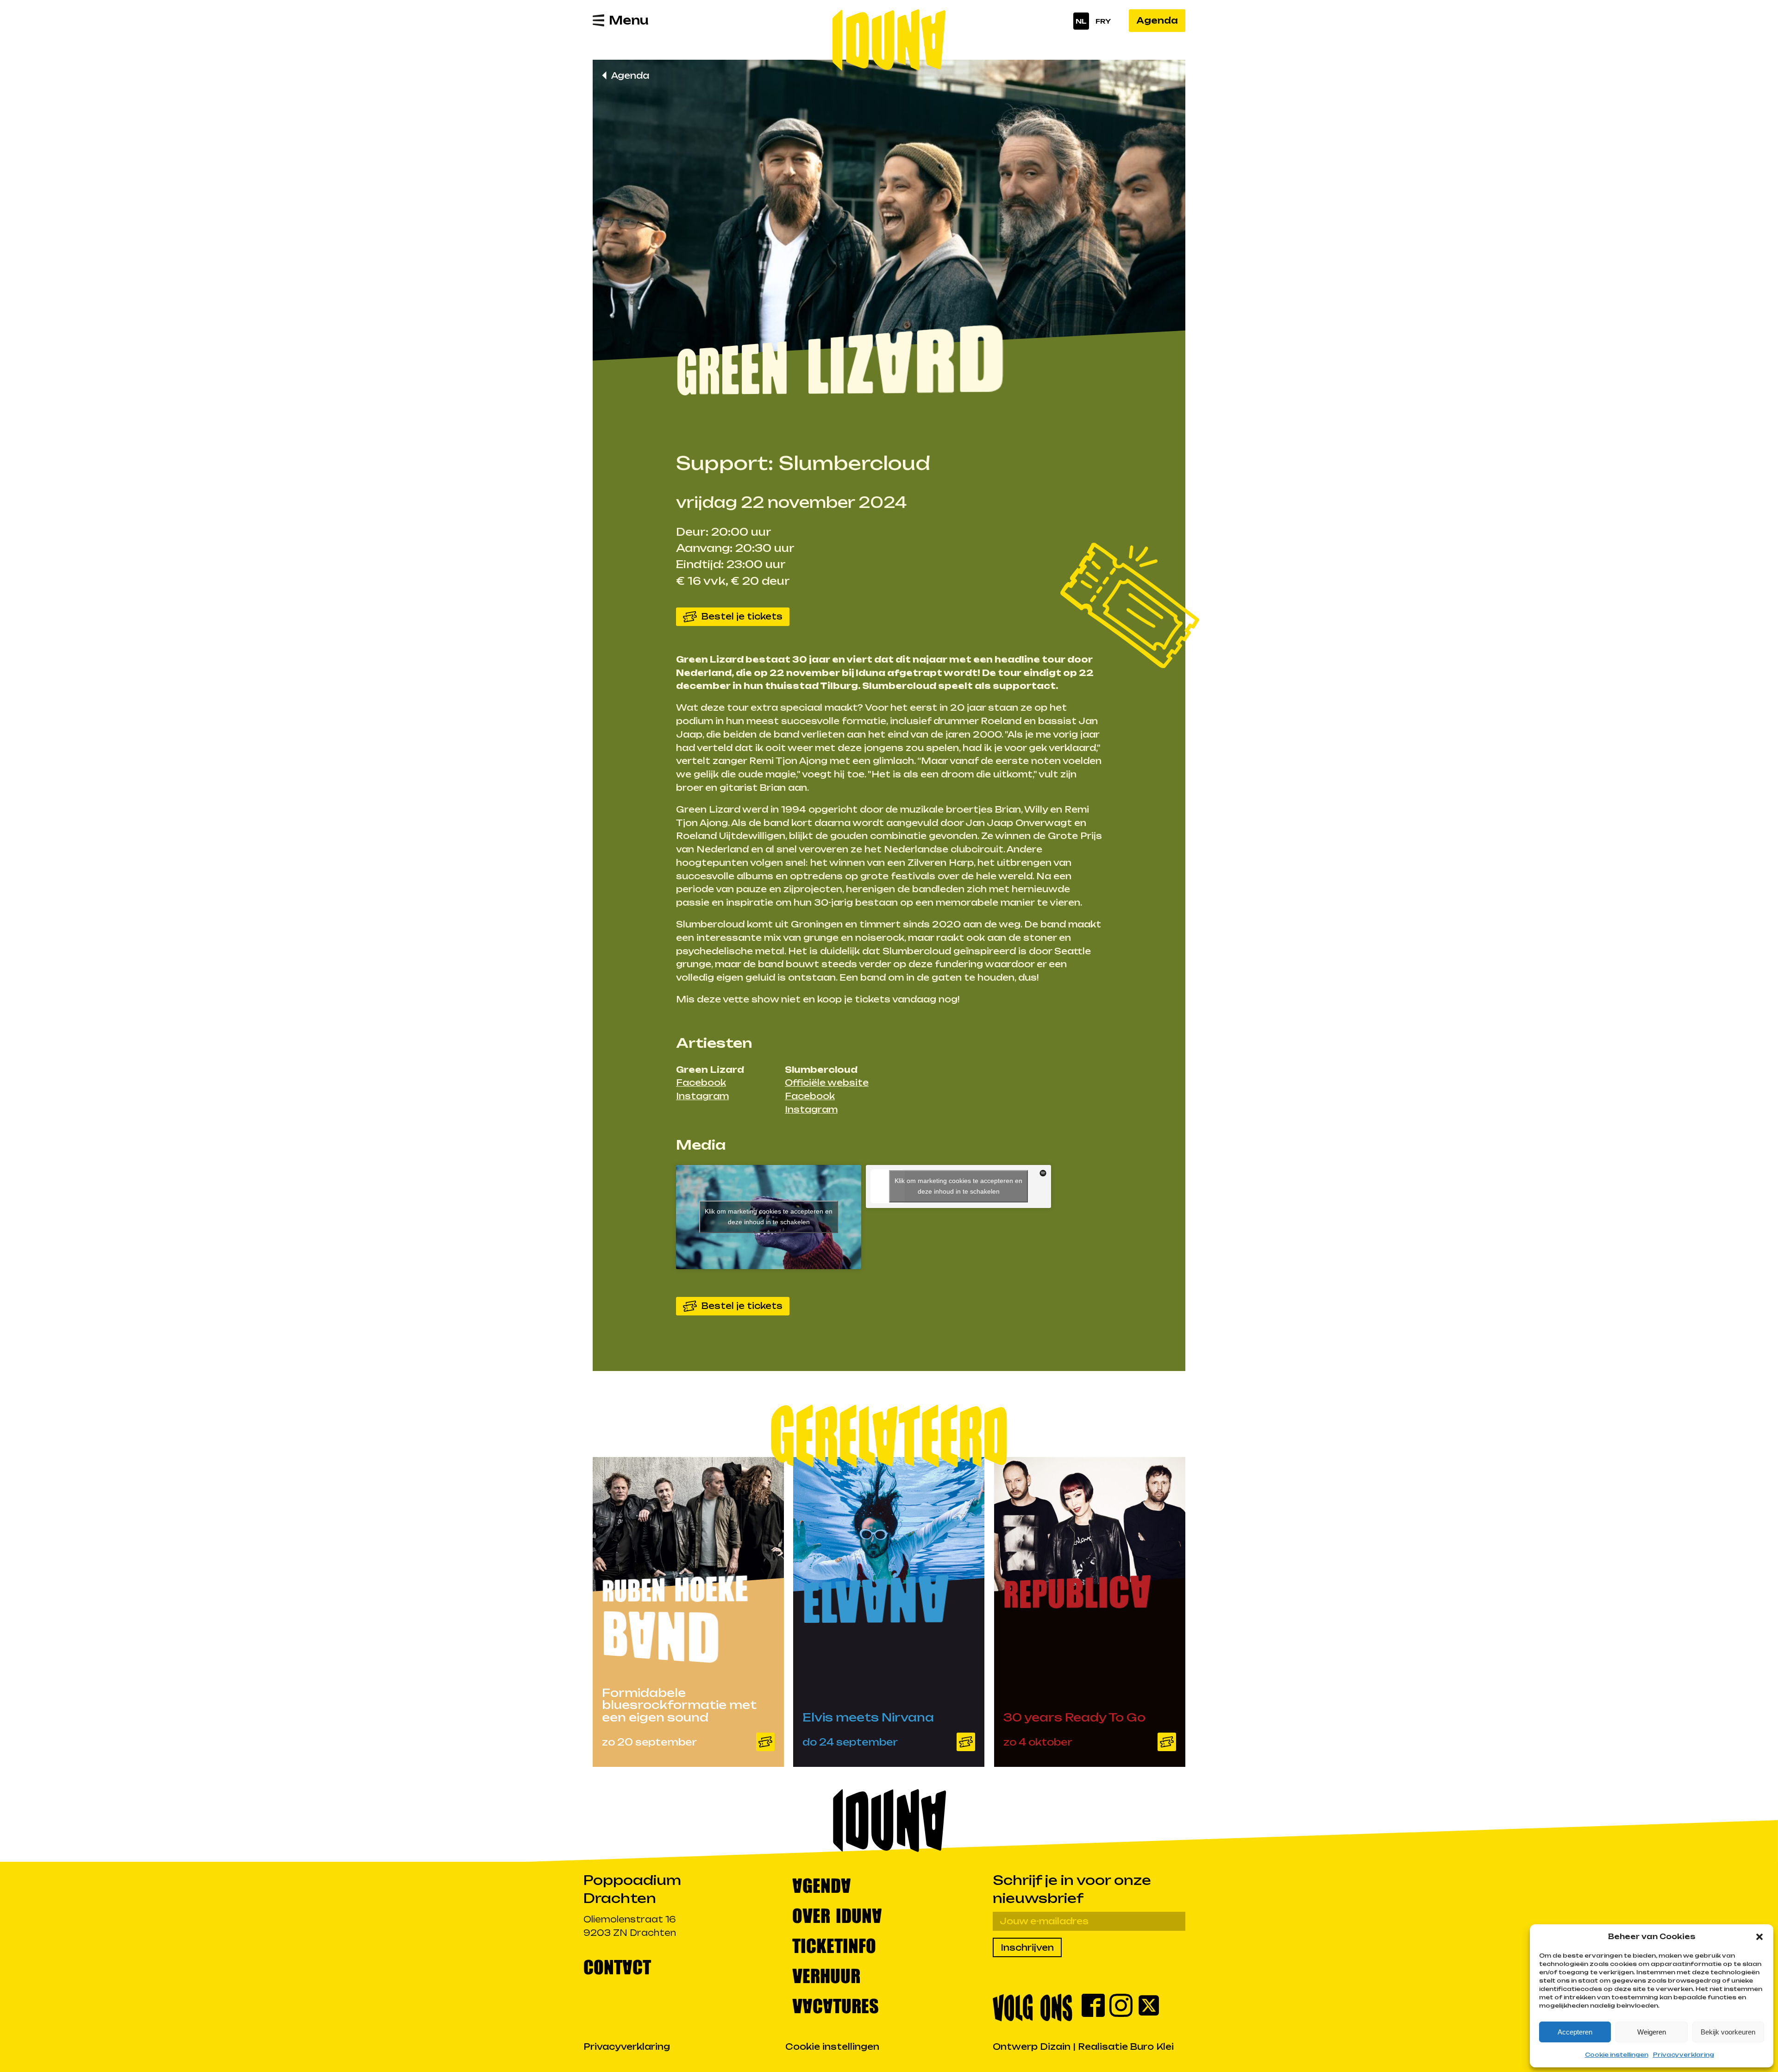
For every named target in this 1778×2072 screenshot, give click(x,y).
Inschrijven (1027, 1947)
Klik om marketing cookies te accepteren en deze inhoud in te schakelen (769, 1217)
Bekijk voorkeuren (1728, 2032)
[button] (1759, 1937)
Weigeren (1652, 2032)
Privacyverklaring (1684, 2055)
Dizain (1055, 2047)
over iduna (837, 1915)
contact (617, 1966)
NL (1081, 21)
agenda (822, 1885)
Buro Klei (1152, 2047)
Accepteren (1575, 2032)
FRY (1103, 21)
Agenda (1157, 20)
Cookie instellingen (1617, 2055)
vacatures (836, 2005)
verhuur (826, 1975)
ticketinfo (834, 1945)
